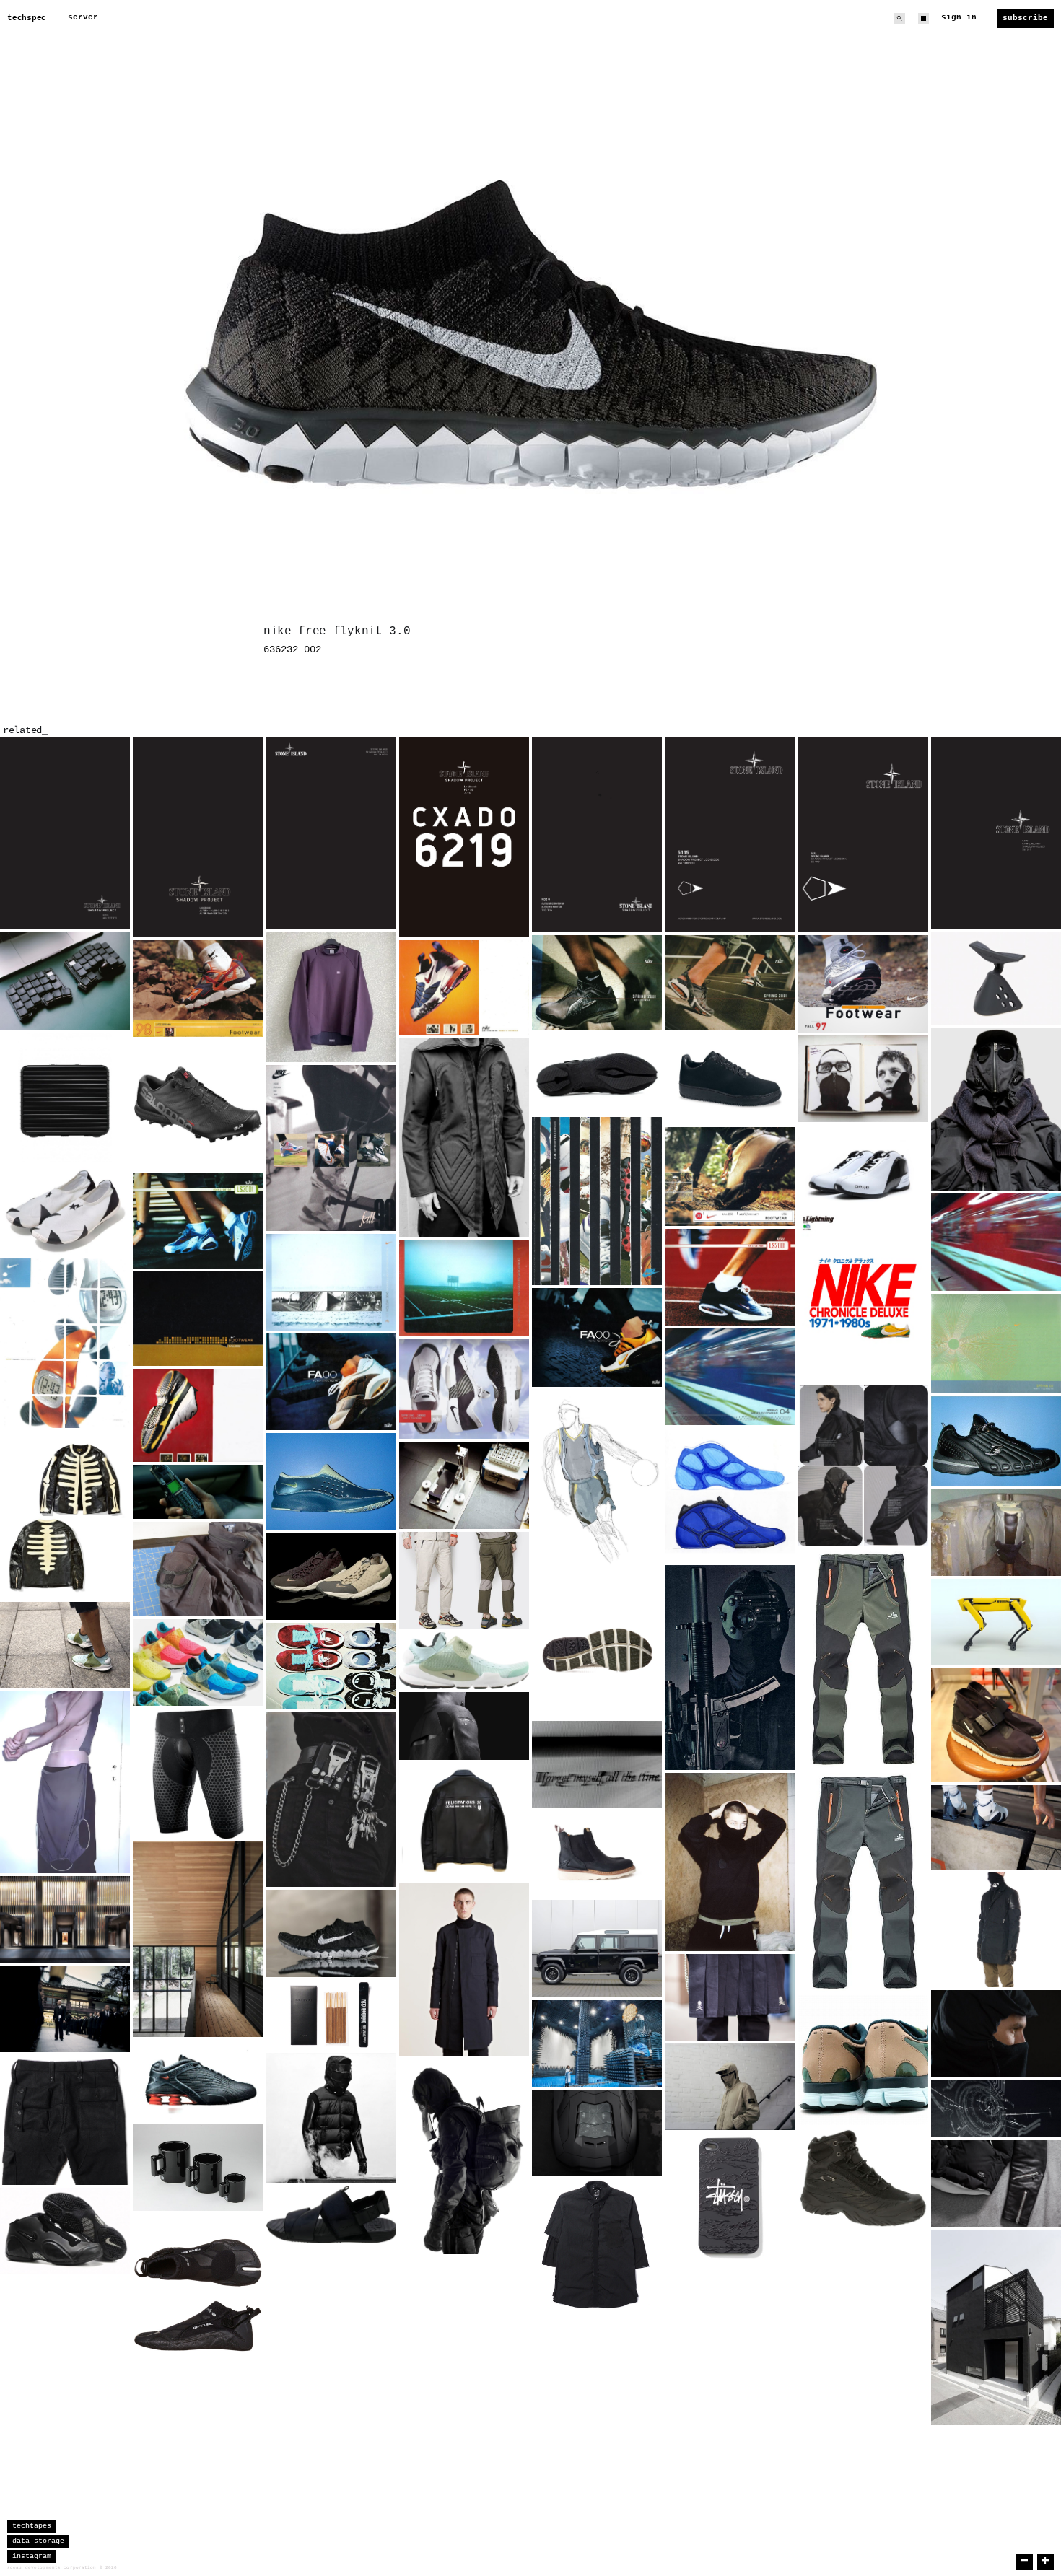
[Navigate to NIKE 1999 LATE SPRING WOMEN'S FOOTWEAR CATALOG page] (464, 988)
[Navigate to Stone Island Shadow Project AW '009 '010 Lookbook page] (730, 834)
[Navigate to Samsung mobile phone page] (198, 1492)
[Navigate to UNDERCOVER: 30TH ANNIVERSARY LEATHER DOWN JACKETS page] (331, 2118)
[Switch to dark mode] (924, 18)
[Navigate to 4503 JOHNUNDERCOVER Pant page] (65, 2120)
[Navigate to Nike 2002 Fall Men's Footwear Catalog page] (198, 1319)
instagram (32, 2556)
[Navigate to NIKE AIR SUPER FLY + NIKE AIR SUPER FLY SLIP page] (331, 1482)
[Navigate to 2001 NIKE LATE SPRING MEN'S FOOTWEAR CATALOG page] (730, 1278)
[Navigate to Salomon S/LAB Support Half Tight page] (198, 1774)
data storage (38, 2541)
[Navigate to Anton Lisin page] (730, 1862)
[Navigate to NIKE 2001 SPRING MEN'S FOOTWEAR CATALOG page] (597, 983)
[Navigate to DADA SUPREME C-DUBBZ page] (863, 1168)
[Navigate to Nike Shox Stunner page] (996, 1827)
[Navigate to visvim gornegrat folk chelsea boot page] (597, 1854)
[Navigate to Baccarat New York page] (65, 1919)
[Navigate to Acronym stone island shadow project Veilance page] (996, 1930)
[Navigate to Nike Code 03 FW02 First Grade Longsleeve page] (331, 997)
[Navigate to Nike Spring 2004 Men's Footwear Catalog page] (730, 1376)
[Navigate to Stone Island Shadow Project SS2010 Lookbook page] (863, 834)
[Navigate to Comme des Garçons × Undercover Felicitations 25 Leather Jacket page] (464, 1821)
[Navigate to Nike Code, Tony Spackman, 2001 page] (863, 1466)
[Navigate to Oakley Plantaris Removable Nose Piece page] (996, 979)
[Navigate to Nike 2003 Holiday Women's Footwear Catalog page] (331, 1282)
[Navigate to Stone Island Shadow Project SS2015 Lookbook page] (464, 837)
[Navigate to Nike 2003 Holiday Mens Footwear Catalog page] (464, 1288)
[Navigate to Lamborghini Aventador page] (597, 2133)
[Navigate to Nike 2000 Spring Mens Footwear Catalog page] (464, 1389)
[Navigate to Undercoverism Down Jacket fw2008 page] (996, 2183)
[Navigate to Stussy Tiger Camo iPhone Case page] (730, 2198)
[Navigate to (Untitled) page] (597, 1652)
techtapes (32, 2526)
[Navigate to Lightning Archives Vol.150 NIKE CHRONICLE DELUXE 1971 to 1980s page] (863, 1298)
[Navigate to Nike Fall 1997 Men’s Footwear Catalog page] (863, 984)
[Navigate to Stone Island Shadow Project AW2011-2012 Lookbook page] (331, 833)
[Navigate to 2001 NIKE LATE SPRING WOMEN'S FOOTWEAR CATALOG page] (198, 1221)
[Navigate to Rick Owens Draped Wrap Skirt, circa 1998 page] (65, 1782)
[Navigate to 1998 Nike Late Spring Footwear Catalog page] (198, 989)
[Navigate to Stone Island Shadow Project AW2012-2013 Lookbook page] (65, 833)
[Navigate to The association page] (65, 2009)
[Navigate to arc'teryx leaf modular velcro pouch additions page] (198, 1569)
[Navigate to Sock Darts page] (65, 1645)
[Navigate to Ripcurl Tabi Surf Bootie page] (198, 2295)
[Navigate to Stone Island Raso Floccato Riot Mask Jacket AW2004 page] (730, 2087)
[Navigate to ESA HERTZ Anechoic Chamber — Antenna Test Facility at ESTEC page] (597, 2043)
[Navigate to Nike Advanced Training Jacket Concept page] (464, 1726)
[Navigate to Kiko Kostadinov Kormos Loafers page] (597, 1074)
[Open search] (900, 18)
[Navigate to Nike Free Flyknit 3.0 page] (331, 1933)
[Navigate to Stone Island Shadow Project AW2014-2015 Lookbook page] (198, 837)
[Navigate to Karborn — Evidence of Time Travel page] (597, 1764)
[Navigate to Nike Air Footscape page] (331, 1577)
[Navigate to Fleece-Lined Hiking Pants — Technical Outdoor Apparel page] (863, 1770)
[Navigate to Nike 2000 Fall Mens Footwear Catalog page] (597, 1337)
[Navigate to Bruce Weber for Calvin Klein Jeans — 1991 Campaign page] (331, 1800)
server (83, 17)
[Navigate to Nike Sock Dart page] (198, 1662)
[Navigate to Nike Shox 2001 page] (198, 2081)
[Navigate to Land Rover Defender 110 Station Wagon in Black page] (597, 1949)
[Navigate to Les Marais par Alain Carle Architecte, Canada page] (198, 1939)
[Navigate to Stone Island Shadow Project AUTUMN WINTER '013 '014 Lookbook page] (597, 834)
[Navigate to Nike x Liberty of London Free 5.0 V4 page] (863, 2060)
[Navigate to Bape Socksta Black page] (65, 1210)
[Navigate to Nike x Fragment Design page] (331, 1666)
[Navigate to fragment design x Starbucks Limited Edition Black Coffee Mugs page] (198, 2167)
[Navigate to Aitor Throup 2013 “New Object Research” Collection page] (464, 2157)
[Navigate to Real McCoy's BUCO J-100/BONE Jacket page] (65, 1515)
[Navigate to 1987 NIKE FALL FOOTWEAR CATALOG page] (597, 1201)
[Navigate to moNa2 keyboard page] (65, 981)
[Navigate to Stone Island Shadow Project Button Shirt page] (597, 2244)
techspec (27, 18)
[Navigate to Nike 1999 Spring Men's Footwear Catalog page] (198, 1415)
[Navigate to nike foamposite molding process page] (996, 1533)
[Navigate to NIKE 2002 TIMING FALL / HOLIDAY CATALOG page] (65, 1343)
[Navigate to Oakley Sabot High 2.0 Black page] (863, 2178)
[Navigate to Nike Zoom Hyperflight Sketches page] (730, 1495)
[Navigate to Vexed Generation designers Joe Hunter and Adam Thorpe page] (863, 1079)
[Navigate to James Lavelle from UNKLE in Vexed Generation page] (464, 1138)
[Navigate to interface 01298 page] (996, 2108)
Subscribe (1025, 18)
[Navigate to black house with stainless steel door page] (996, 2327)
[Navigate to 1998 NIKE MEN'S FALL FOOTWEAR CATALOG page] (730, 1177)
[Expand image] (108, 908)
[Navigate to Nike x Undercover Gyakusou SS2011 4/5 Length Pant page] (464, 1581)
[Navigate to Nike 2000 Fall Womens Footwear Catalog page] (331, 1382)
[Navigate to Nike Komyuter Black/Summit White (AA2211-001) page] (996, 1725)
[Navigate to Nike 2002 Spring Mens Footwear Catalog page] (996, 1344)
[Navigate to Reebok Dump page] (996, 1441)
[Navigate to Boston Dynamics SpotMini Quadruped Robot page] (996, 1622)
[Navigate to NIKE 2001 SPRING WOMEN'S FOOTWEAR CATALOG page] (730, 983)
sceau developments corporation (52, 2568)
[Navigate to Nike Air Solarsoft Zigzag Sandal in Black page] (331, 2214)
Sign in (959, 17)
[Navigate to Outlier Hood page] (996, 2033)
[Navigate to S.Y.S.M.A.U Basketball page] (597, 1488)
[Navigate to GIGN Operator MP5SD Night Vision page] (730, 1668)
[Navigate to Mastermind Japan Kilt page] (730, 1997)
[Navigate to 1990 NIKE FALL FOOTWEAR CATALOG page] (331, 1148)
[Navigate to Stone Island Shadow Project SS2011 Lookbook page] (996, 833)
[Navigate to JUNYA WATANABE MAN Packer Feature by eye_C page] (996, 1109)
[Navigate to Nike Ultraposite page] (65, 2231)
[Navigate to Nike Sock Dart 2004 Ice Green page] (464, 1661)
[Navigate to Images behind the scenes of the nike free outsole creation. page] (464, 1485)
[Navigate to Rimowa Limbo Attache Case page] (65, 1098)
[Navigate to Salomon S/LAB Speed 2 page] (198, 1105)
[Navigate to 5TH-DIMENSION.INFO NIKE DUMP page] (730, 1079)
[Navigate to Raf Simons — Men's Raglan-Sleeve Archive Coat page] (464, 1969)
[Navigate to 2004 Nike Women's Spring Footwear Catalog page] (996, 1242)
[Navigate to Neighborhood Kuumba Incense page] (331, 2015)
